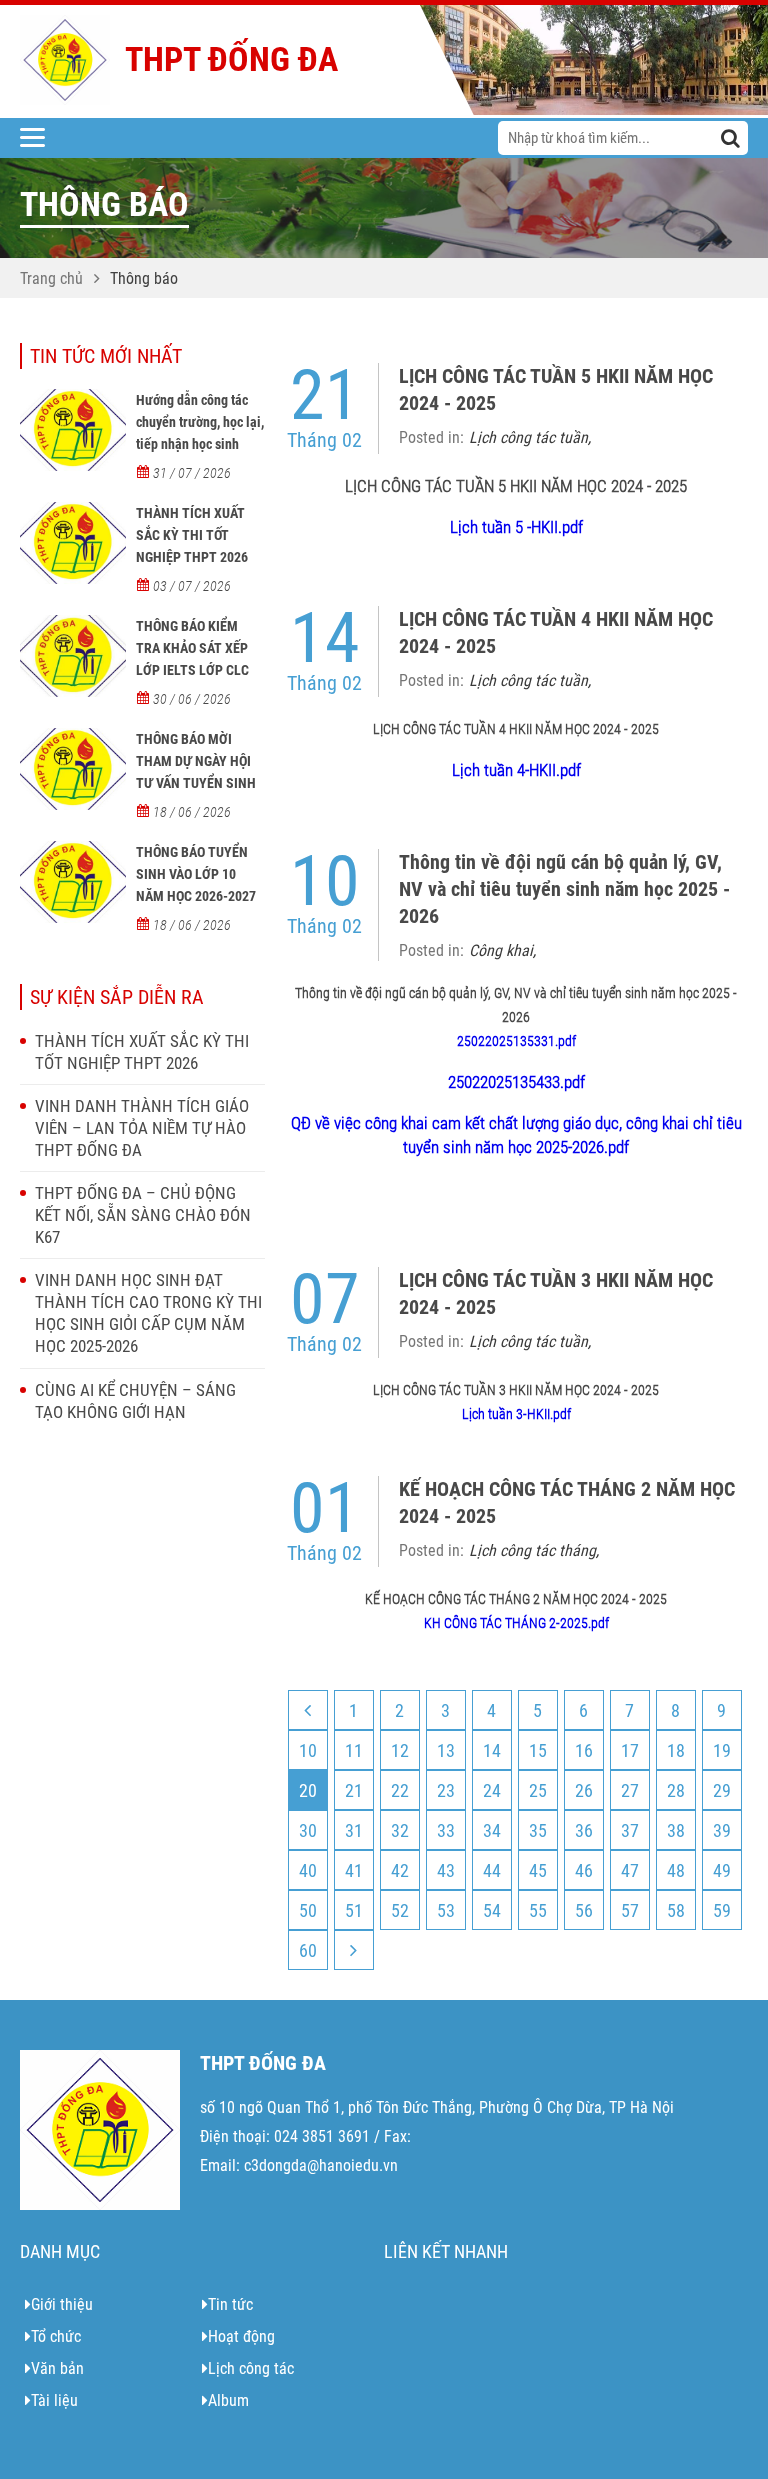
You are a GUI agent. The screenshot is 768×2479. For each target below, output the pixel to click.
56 (584, 1910)
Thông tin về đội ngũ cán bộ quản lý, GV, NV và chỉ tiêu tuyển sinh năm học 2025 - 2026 (564, 889)
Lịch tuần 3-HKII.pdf (516, 1414)
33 (446, 1830)
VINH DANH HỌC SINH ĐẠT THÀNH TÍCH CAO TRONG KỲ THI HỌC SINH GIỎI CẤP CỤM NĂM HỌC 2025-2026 (148, 1313)
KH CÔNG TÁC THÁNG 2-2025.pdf (516, 1623)
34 (492, 1830)
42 (400, 1870)
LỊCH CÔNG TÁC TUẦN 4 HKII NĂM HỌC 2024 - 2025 (556, 632)
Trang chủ (51, 278)
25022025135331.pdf (516, 1041)
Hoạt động (241, 2336)
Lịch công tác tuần (528, 437)
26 (584, 1790)
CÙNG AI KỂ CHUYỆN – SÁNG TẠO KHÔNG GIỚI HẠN (135, 1401)
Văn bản (57, 2368)
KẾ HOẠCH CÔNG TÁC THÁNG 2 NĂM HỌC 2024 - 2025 (567, 1502)
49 (722, 1870)
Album (228, 2400)
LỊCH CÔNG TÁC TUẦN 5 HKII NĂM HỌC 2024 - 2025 (556, 389)
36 (584, 1830)
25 (538, 1790)
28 (676, 1790)
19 (722, 1750)
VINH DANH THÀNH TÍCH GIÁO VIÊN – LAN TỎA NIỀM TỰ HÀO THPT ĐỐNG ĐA (142, 1128)
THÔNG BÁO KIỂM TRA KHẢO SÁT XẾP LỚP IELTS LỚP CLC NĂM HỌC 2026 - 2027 (199, 659)
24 (492, 1790)
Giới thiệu (62, 2304)
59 (722, 1910)
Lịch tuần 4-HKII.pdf (516, 770)
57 (630, 1910)
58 (676, 1910)
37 (630, 1830)
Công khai (501, 950)
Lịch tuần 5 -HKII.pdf (516, 527)
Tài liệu (54, 2400)
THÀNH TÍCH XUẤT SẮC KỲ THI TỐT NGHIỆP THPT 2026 (192, 535)
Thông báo (144, 278)
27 (630, 1790)
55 (538, 1910)
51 (354, 1910)
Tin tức (230, 2304)
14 (492, 1750)
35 (538, 1830)
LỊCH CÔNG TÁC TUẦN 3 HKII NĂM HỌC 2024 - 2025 (556, 1293)
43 (446, 1870)
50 (308, 1910)
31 (354, 1830)
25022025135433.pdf (516, 1082)
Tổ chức (56, 2336)
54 (492, 1910)
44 (492, 1870)
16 (584, 1750)
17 (630, 1750)
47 (630, 1870)
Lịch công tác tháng (532, 1550)
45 (538, 1870)
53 (446, 1910)
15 (538, 1750)
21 (354, 1790)
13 (446, 1750)
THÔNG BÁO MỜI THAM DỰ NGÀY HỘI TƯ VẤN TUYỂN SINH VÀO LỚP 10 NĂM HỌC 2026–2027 (199, 783)
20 (308, 1790)
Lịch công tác (251, 2368)
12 (400, 1750)
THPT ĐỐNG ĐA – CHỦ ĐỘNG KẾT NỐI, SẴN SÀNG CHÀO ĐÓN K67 (143, 1215)
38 (676, 1830)
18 (676, 1750)
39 (722, 1830)
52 (400, 1910)
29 (722, 1790)
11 (354, 1750)
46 (584, 1870)
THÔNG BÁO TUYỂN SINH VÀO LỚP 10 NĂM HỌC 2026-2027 (196, 874)
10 (308, 1750)
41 (354, 1870)
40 (308, 1870)
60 (308, 1950)
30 (308, 1830)
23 (446, 1790)
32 (400, 1830)
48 (676, 1870)
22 (400, 1790)
